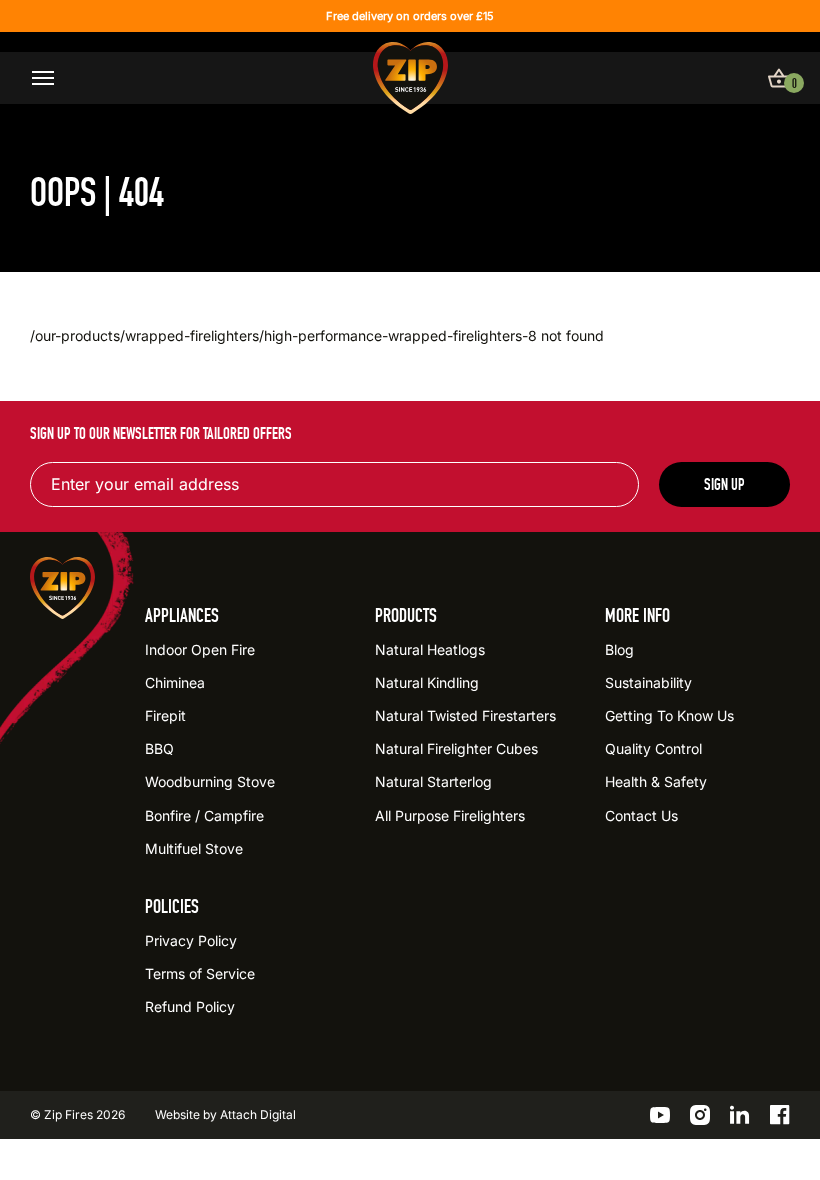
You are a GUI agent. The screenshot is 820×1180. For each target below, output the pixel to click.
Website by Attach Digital (225, 1114)
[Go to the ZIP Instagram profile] (700, 1115)
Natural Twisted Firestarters (465, 715)
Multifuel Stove (194, 848)
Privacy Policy (191, 940)
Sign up (724, 484)
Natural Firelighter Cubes (456, 748)
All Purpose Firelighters (450, 815)
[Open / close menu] (43, 78)
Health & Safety (656, 781)
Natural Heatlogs (430, 649)
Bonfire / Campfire (204, 815)
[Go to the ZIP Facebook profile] (780, 1115)
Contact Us (641, 815)
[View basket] (779, 78)
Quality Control (653, 748)
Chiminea (175, 682)
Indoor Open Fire (200, 649)
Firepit (165, 715)
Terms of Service (200, 973)
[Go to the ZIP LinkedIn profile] (740, 1115)
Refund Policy (190, 1006)
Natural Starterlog (433, 781)
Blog (619, 649)
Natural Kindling (427, 682)
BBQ (159, 748)
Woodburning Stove (210, 781)
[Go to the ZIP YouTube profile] (660, 1115)
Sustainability (648, 682)
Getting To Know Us (669, 715)
